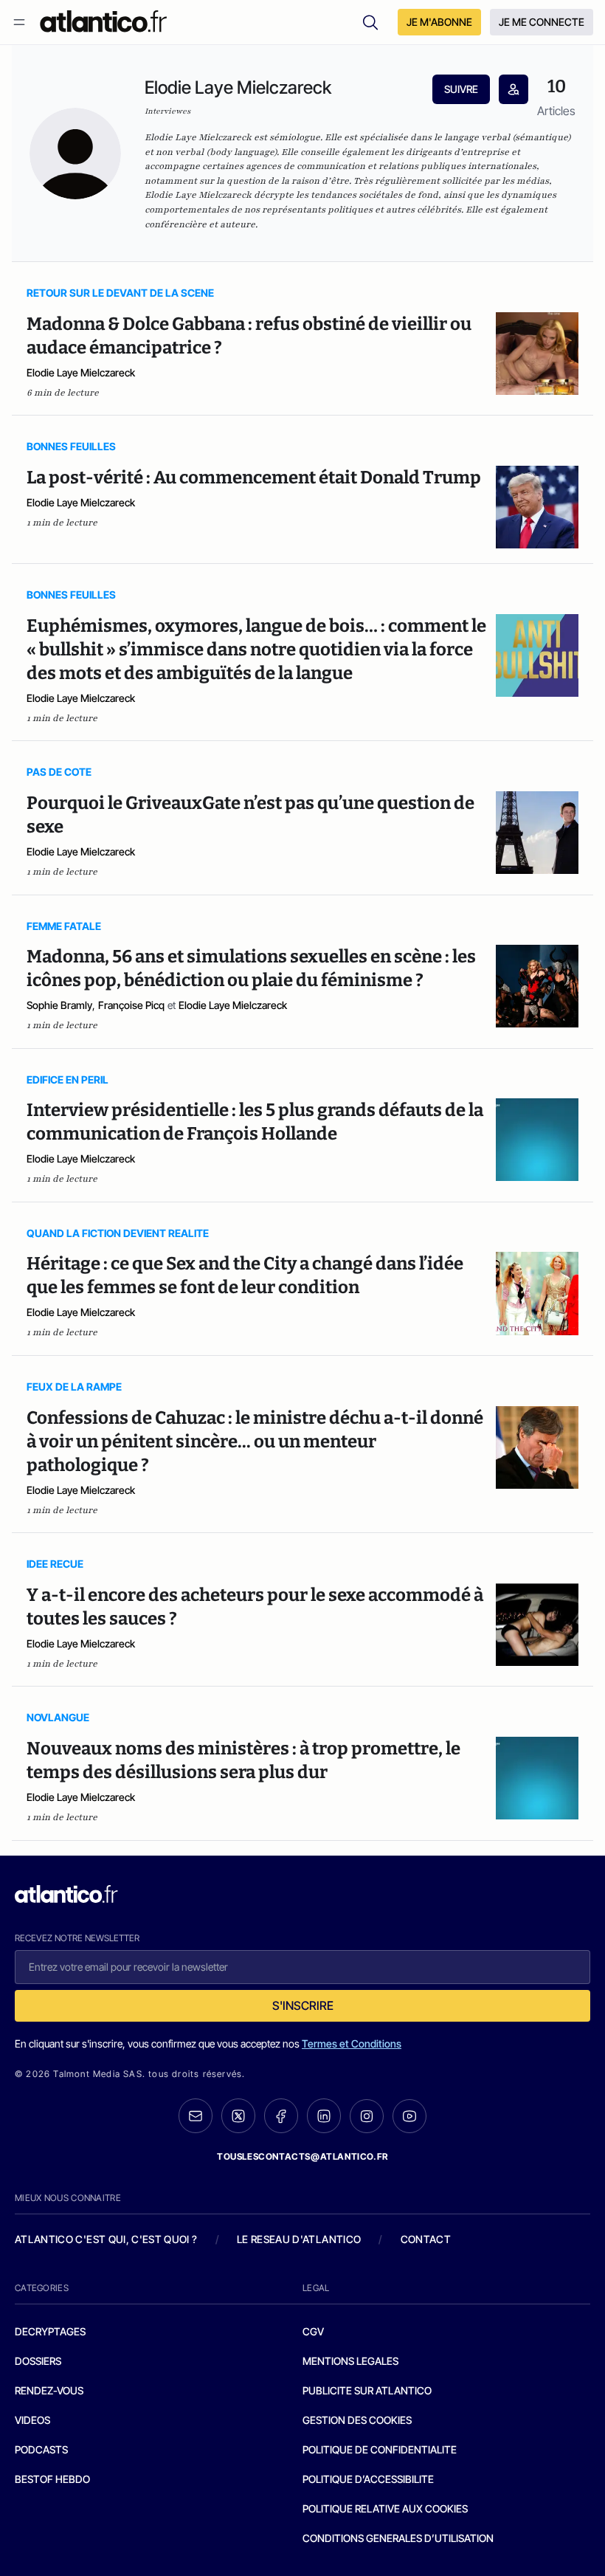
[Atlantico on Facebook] (281, 2116)
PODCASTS (41, 2449)
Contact (426, 2239)
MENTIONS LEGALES (350, 2361)
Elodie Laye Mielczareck (81, 372)
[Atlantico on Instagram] (367, 2116)
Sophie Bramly (59, 1005)
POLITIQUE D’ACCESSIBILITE (368, 2479)
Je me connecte (542, 22)
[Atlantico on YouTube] (409, 2116)
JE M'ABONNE (439, 22)
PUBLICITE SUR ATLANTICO (367, 2390)
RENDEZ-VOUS (49, 2390)
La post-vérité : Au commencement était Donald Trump (254, 478)
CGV (313, 2331)
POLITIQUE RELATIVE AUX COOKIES (385, 2508)
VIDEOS (32, 2420)
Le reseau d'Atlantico (299, 2239)
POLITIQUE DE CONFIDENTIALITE (380, 2449)
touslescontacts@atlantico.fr (302, 2156)
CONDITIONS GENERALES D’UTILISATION (398, 2538)
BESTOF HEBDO (52, 2479)
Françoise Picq (131, 1005)
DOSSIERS (38, 2361)
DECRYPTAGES (50, 2331)
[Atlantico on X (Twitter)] (238, 2116)
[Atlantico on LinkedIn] (324, 2116)
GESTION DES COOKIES (357, 2420)
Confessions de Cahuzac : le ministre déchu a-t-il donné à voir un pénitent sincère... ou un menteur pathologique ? (255, 1442)
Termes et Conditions (352, 2043)
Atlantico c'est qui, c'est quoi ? (106, 2239)
